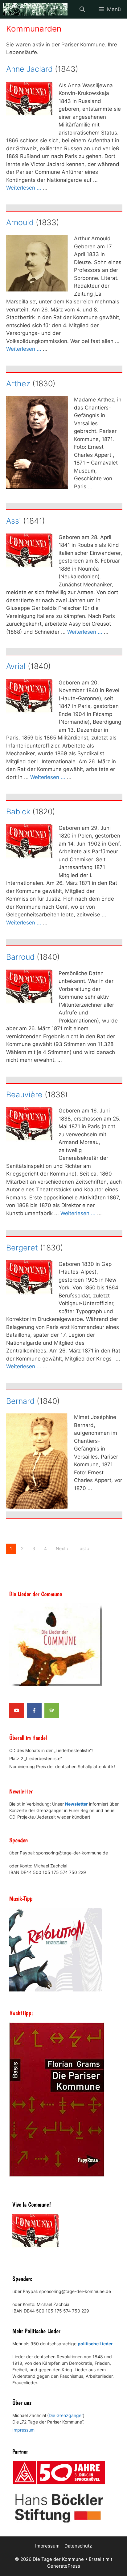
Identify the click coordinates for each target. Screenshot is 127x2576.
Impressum (23, 2430)
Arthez (18, 384)
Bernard (20, 1401)
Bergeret (22, 1248)
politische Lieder (95, 2344)
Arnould (20, 222)
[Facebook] (34, 1710)
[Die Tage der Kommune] (35, 9)
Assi (14, 521)
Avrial (16, 666)
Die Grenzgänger (66, 2415)
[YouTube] (17, 1710)
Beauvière (24, 1095)
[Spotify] (52, 1710)
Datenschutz (78, 2546)
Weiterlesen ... (24, 188)
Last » (84, 1548)
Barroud (20, 957)
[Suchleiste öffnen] (82, 9)
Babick (18, 812)
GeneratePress (64, 2566)
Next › (62, 1548)
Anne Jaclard (29, 69)
